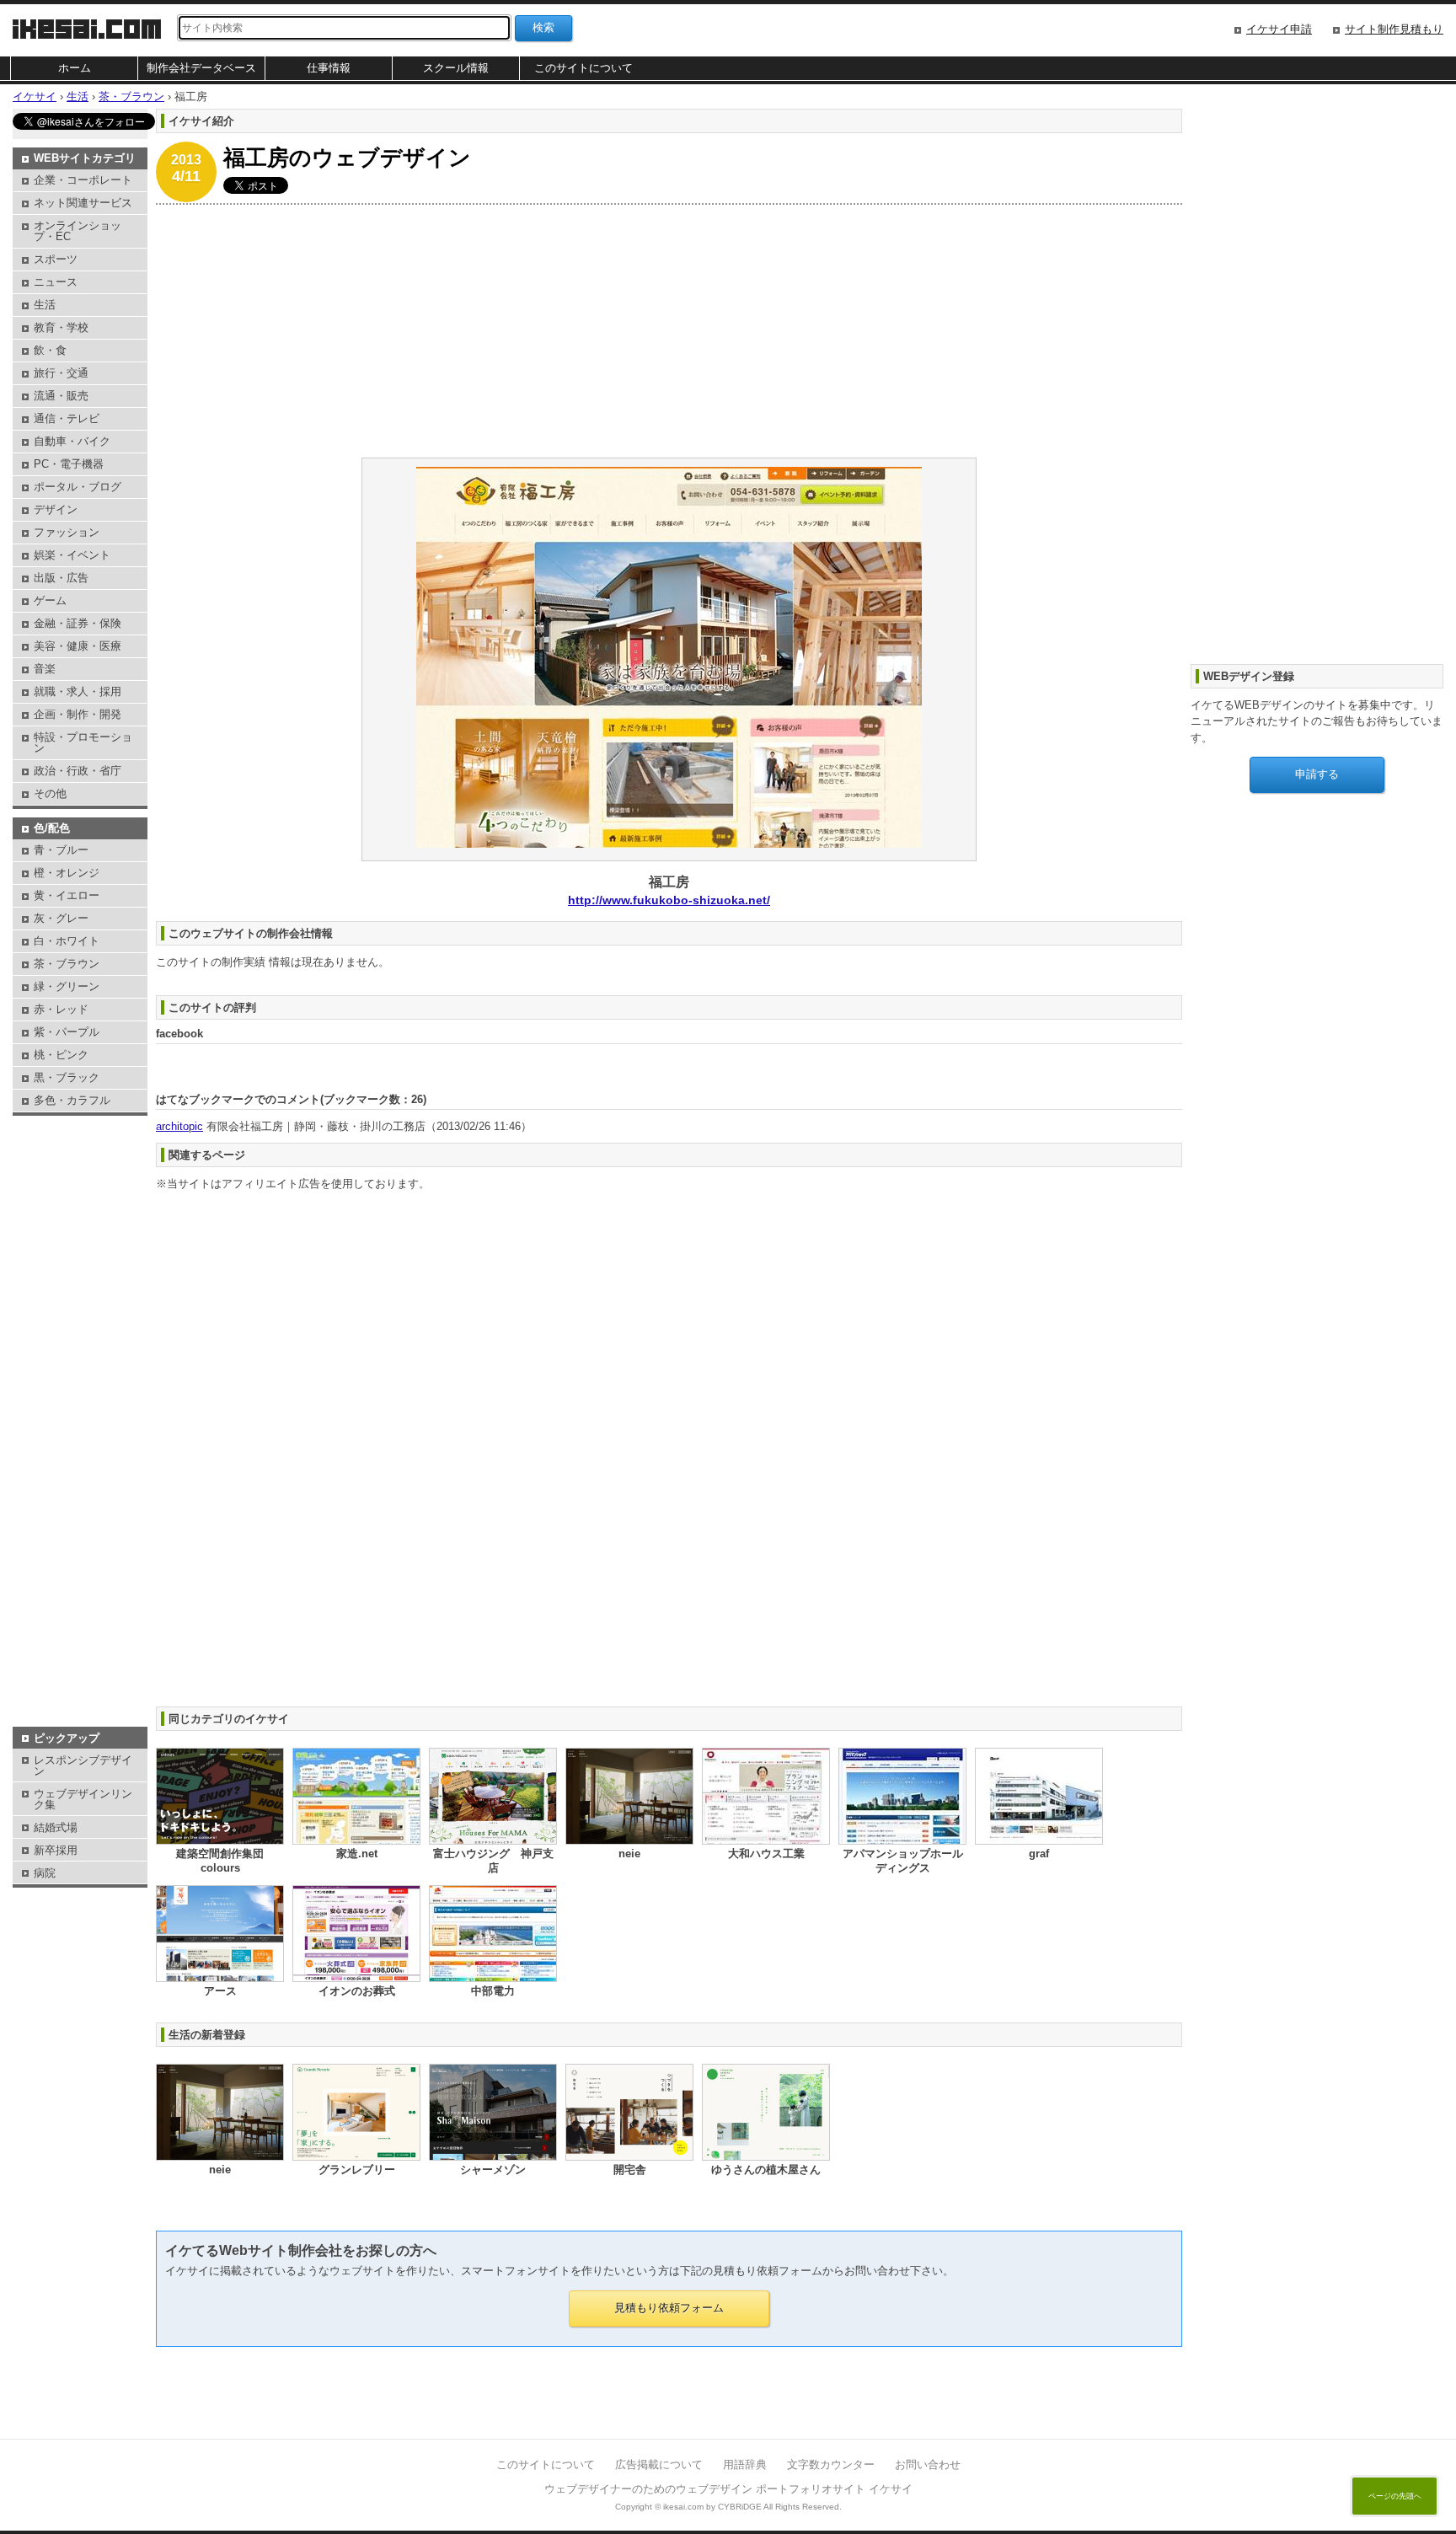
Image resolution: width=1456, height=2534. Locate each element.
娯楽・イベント (72, 555)
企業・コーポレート (83, 180)
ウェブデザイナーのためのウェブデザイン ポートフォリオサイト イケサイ (728, 2489)
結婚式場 (56, 1827)
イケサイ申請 (1279, 29)
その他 (50, 793)
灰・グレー (61, 918)
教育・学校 (61, 327)
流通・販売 (61, 396)
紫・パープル (67, 1032)
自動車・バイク (72, 441)
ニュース (56, 282)
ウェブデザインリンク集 (83, 1799)
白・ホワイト (67, 941)
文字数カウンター (831, 2464)
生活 (45, 305)
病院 (45, 1873)
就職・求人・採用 (78, 691)
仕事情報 (329, 68)
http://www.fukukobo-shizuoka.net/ (669, 900)
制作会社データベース (201, 68)
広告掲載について (659, 2464)
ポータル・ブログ (78, 487)
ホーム (75, 68)
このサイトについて (583, 68)
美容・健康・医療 (78, 646)
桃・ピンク (61, 1055)
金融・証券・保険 (78, 623)
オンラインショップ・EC (78, 231)
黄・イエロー (67, 895)
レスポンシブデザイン (83, 1765)
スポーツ (56, 259)
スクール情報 (456, 68)
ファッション (67, 532)
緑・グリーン (67, 986)
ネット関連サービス (83, 203)
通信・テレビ (67, 418)
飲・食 (50, 350)
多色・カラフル (72, 1100)
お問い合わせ (928, 2464)
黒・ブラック (67, 1077)
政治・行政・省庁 (78, 771)
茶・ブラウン (67, 964)
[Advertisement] (661, 331)
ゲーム (50, 600)
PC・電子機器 (69, 464)
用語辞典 (745, 2464)
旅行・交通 (61, 373)
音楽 (45, 669)
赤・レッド (61, 1009)
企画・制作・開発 (78, 714)
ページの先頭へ (1395, 2496)
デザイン (56, 509)
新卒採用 (56, 1850)
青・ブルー (61, 850)
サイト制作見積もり (1394, 29)
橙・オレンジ (67, 873)
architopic (179, 1126)
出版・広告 (61, 578)
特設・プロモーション (83, 742)
